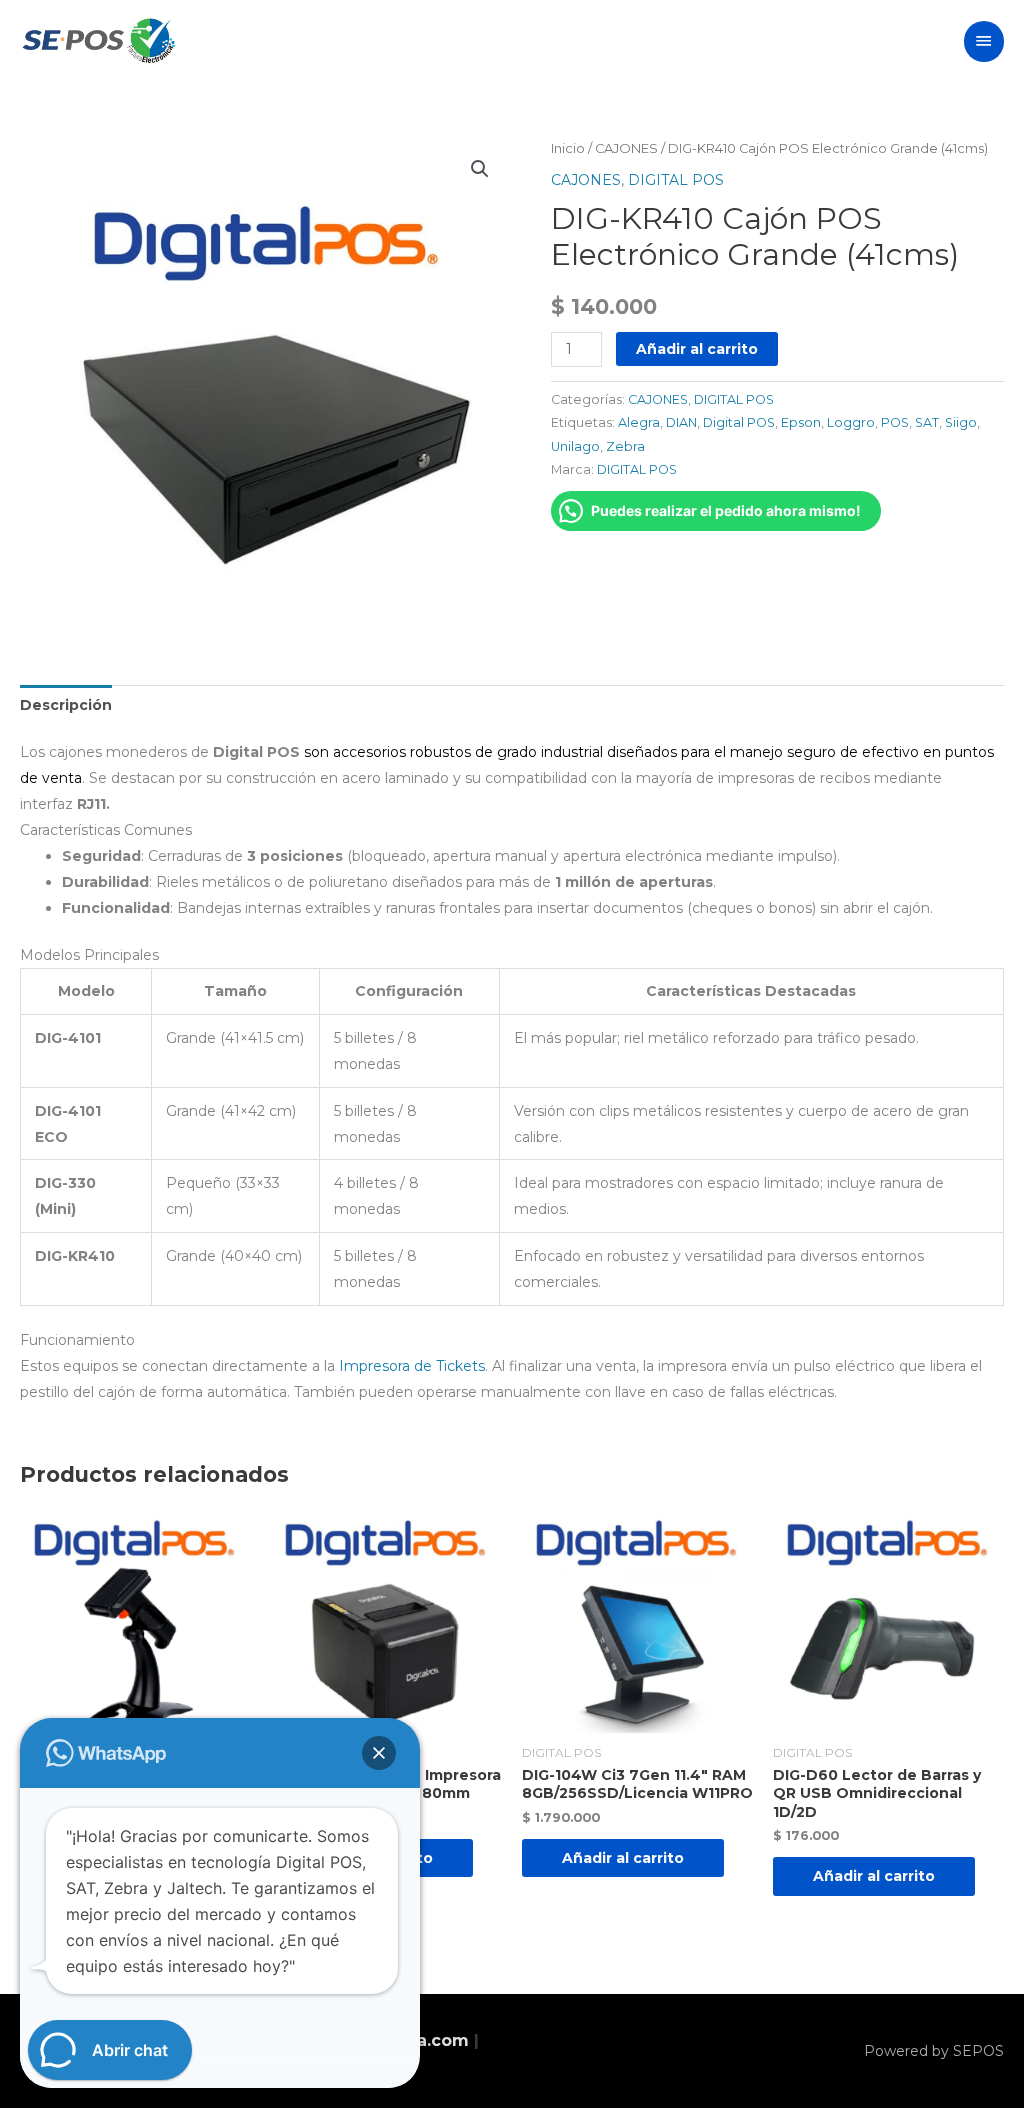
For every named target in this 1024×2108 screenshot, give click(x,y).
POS (895, 422)
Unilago (575, 446)
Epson (801, 422)
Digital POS (739, 422)
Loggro (851, 422)
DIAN (681, 422)
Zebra (625, 446)
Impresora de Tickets (412, 1366)
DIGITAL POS (676, 180)
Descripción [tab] (66, 705)
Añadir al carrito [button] (623, 1858)
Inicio (568, 148)
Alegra (639, 422)
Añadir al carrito (697, 349)
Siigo (961, 422)
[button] (480, 169)
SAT (927, 422)
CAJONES (626, 148)
